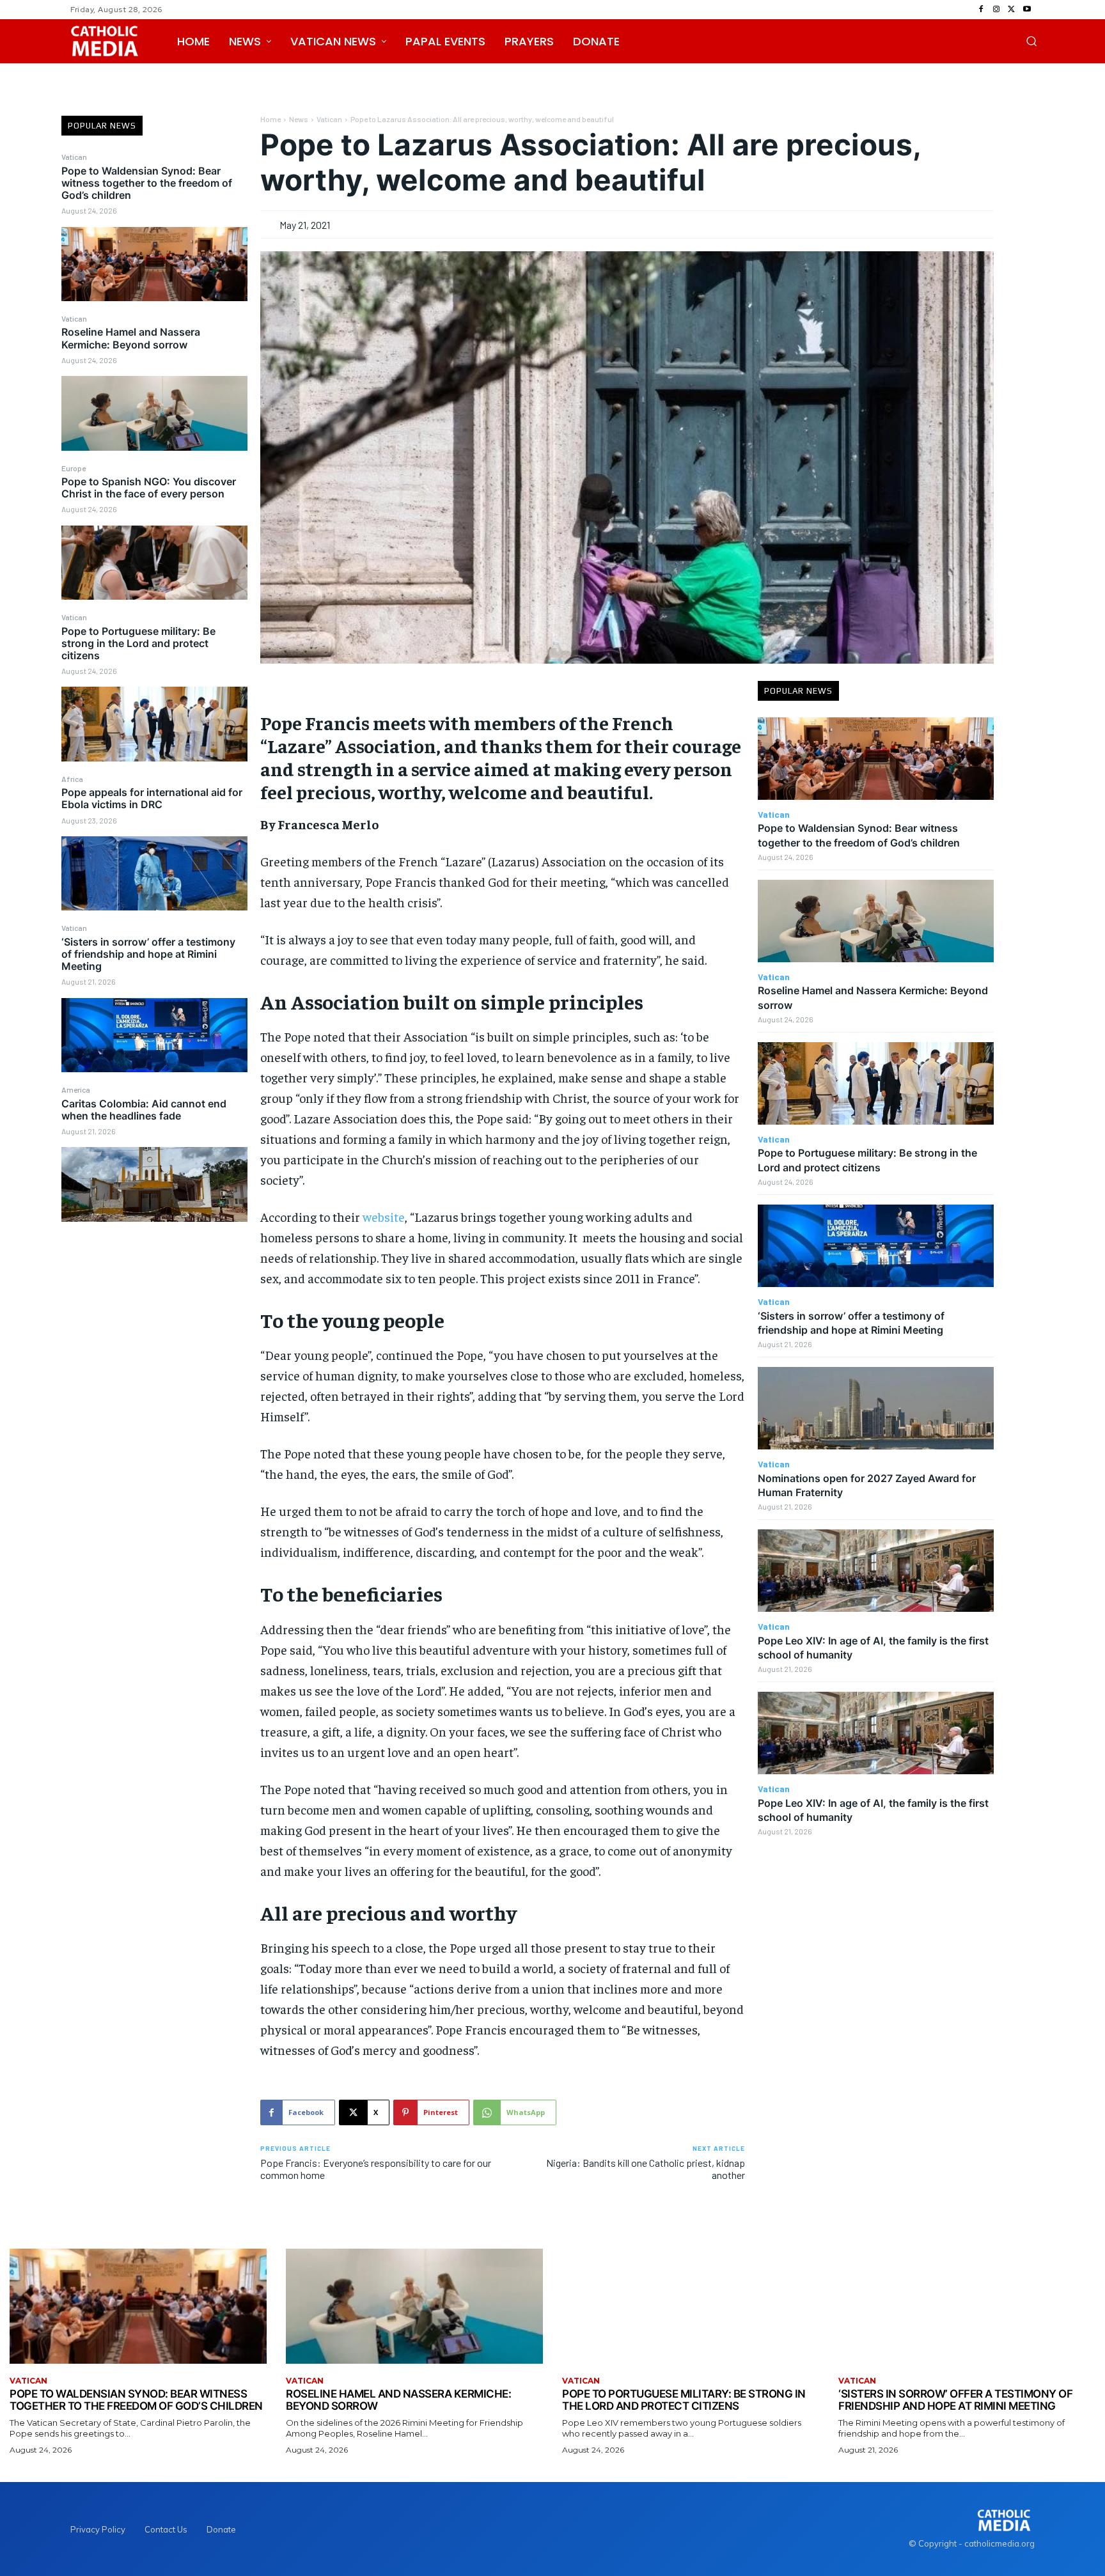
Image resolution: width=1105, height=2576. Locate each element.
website (384, 1216)
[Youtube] (1027, 10)
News (299, 119)
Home (270, 119)
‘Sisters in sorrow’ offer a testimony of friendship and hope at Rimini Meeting (148, 954)
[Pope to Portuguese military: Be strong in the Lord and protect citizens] (154, 724)
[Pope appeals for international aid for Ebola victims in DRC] (154, 873)
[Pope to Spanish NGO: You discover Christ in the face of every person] (154, 563)
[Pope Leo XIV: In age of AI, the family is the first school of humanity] (876, 1571)
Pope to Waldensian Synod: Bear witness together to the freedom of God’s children (147, 183)
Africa (72, 779)
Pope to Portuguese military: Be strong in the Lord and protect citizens (138, 643)
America (76, 1089)
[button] (1031, 41)
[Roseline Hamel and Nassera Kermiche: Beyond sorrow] (154, 413)
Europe (74, 468)
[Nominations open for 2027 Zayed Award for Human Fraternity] (876, 1408)
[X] (1012, 10)
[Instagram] (996, 10)
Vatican (74, 157)
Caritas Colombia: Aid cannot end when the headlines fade (144, 1110)
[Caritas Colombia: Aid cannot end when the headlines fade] (154, 1184)
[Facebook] (981, 10)
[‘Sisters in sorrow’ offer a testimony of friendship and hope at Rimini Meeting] (154, 1035)
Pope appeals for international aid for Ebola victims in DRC (152, 798)
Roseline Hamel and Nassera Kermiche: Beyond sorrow (131, 338)
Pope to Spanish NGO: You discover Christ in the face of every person (149, 488)
